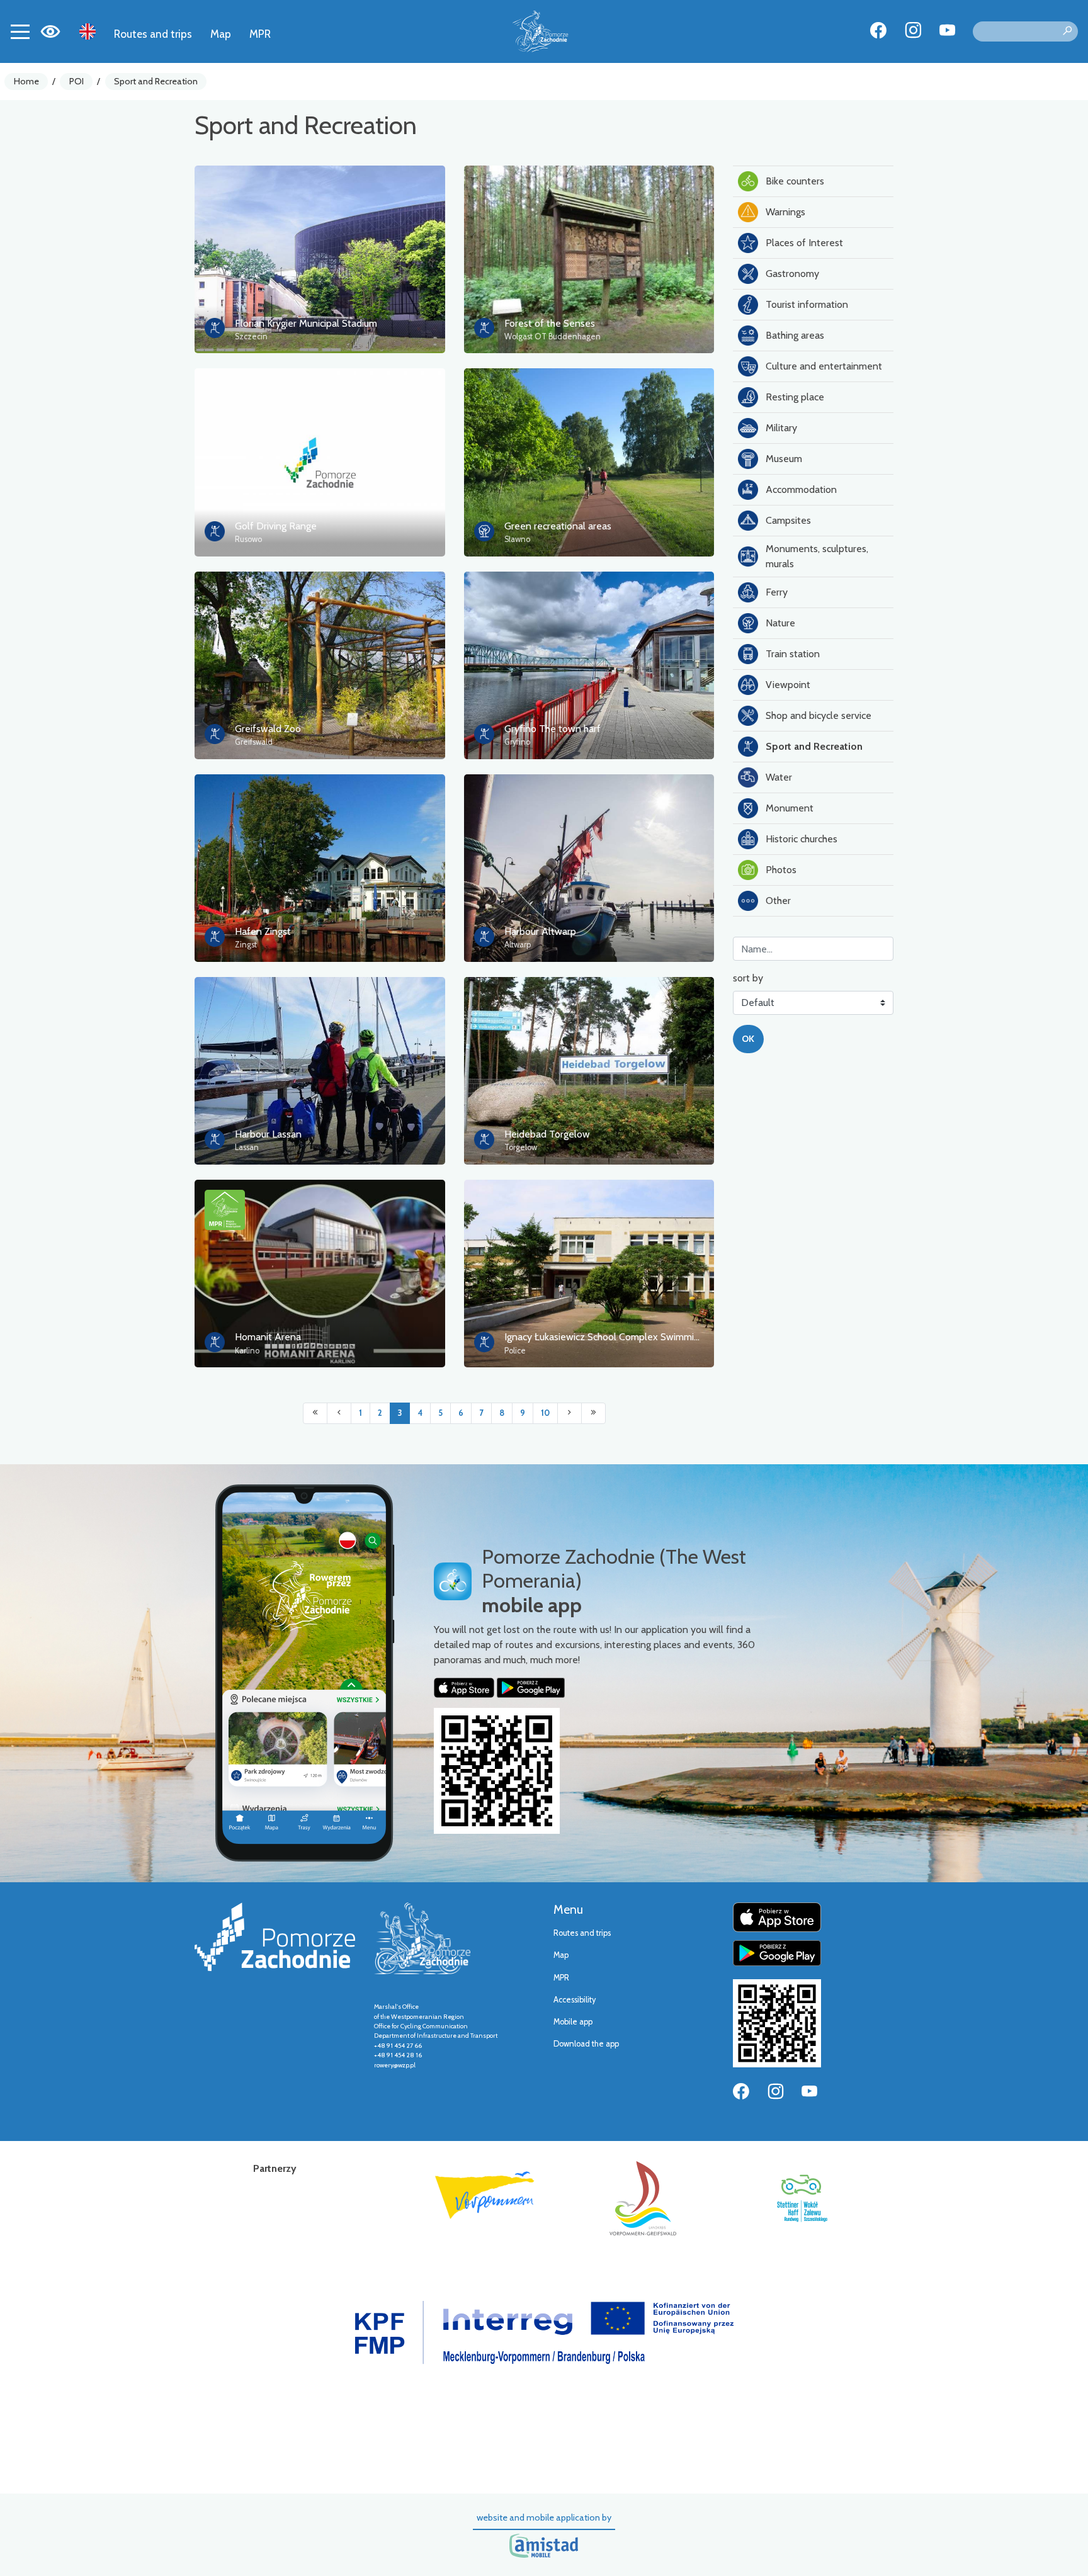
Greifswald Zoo (268, 729)
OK (748, 1039)
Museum (784, 459)
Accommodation (801, 489)
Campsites (788, 520)
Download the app (586, 2044)
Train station (793, 654)
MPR (260, 34)
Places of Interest (804, 243)
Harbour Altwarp (540, 931)
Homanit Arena (268, 1337)
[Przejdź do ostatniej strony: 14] (593, 1413)
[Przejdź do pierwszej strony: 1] (315, 1413)
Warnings (785, 212)
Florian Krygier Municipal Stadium (306, 323)
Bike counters (795, 181)
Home (26, 81)
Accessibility (575, 2000)
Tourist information (807, 304)
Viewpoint (788, 685)
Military (781, 428)
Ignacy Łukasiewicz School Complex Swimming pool (615, 1337)
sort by (748, 978)
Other (778, 901)
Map (221, 34)
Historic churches (802, 839)
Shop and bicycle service (819, 715)
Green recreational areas (558, 526)
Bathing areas (795, 335)
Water (779, 777)
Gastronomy (792, 274)
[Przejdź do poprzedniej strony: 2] (339, 1413)
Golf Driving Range (276, 526)
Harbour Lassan (268, 1134)
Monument (790, 808)
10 (545, 1413)
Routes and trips (153, 34)
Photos (781, 870)
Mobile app (573, 2022)
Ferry (777, 592)
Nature (780, 623)
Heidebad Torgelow (547, 1134)
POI (76, 81)
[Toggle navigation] (20, 31)
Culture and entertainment (824, 366)
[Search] (1067, 31)
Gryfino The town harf (552, 729)
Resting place (795, 397)
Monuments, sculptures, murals (817, 556)
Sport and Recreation (156, 81)
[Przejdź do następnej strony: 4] (569, 1413)
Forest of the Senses (550, 323)
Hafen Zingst (263, 931)
